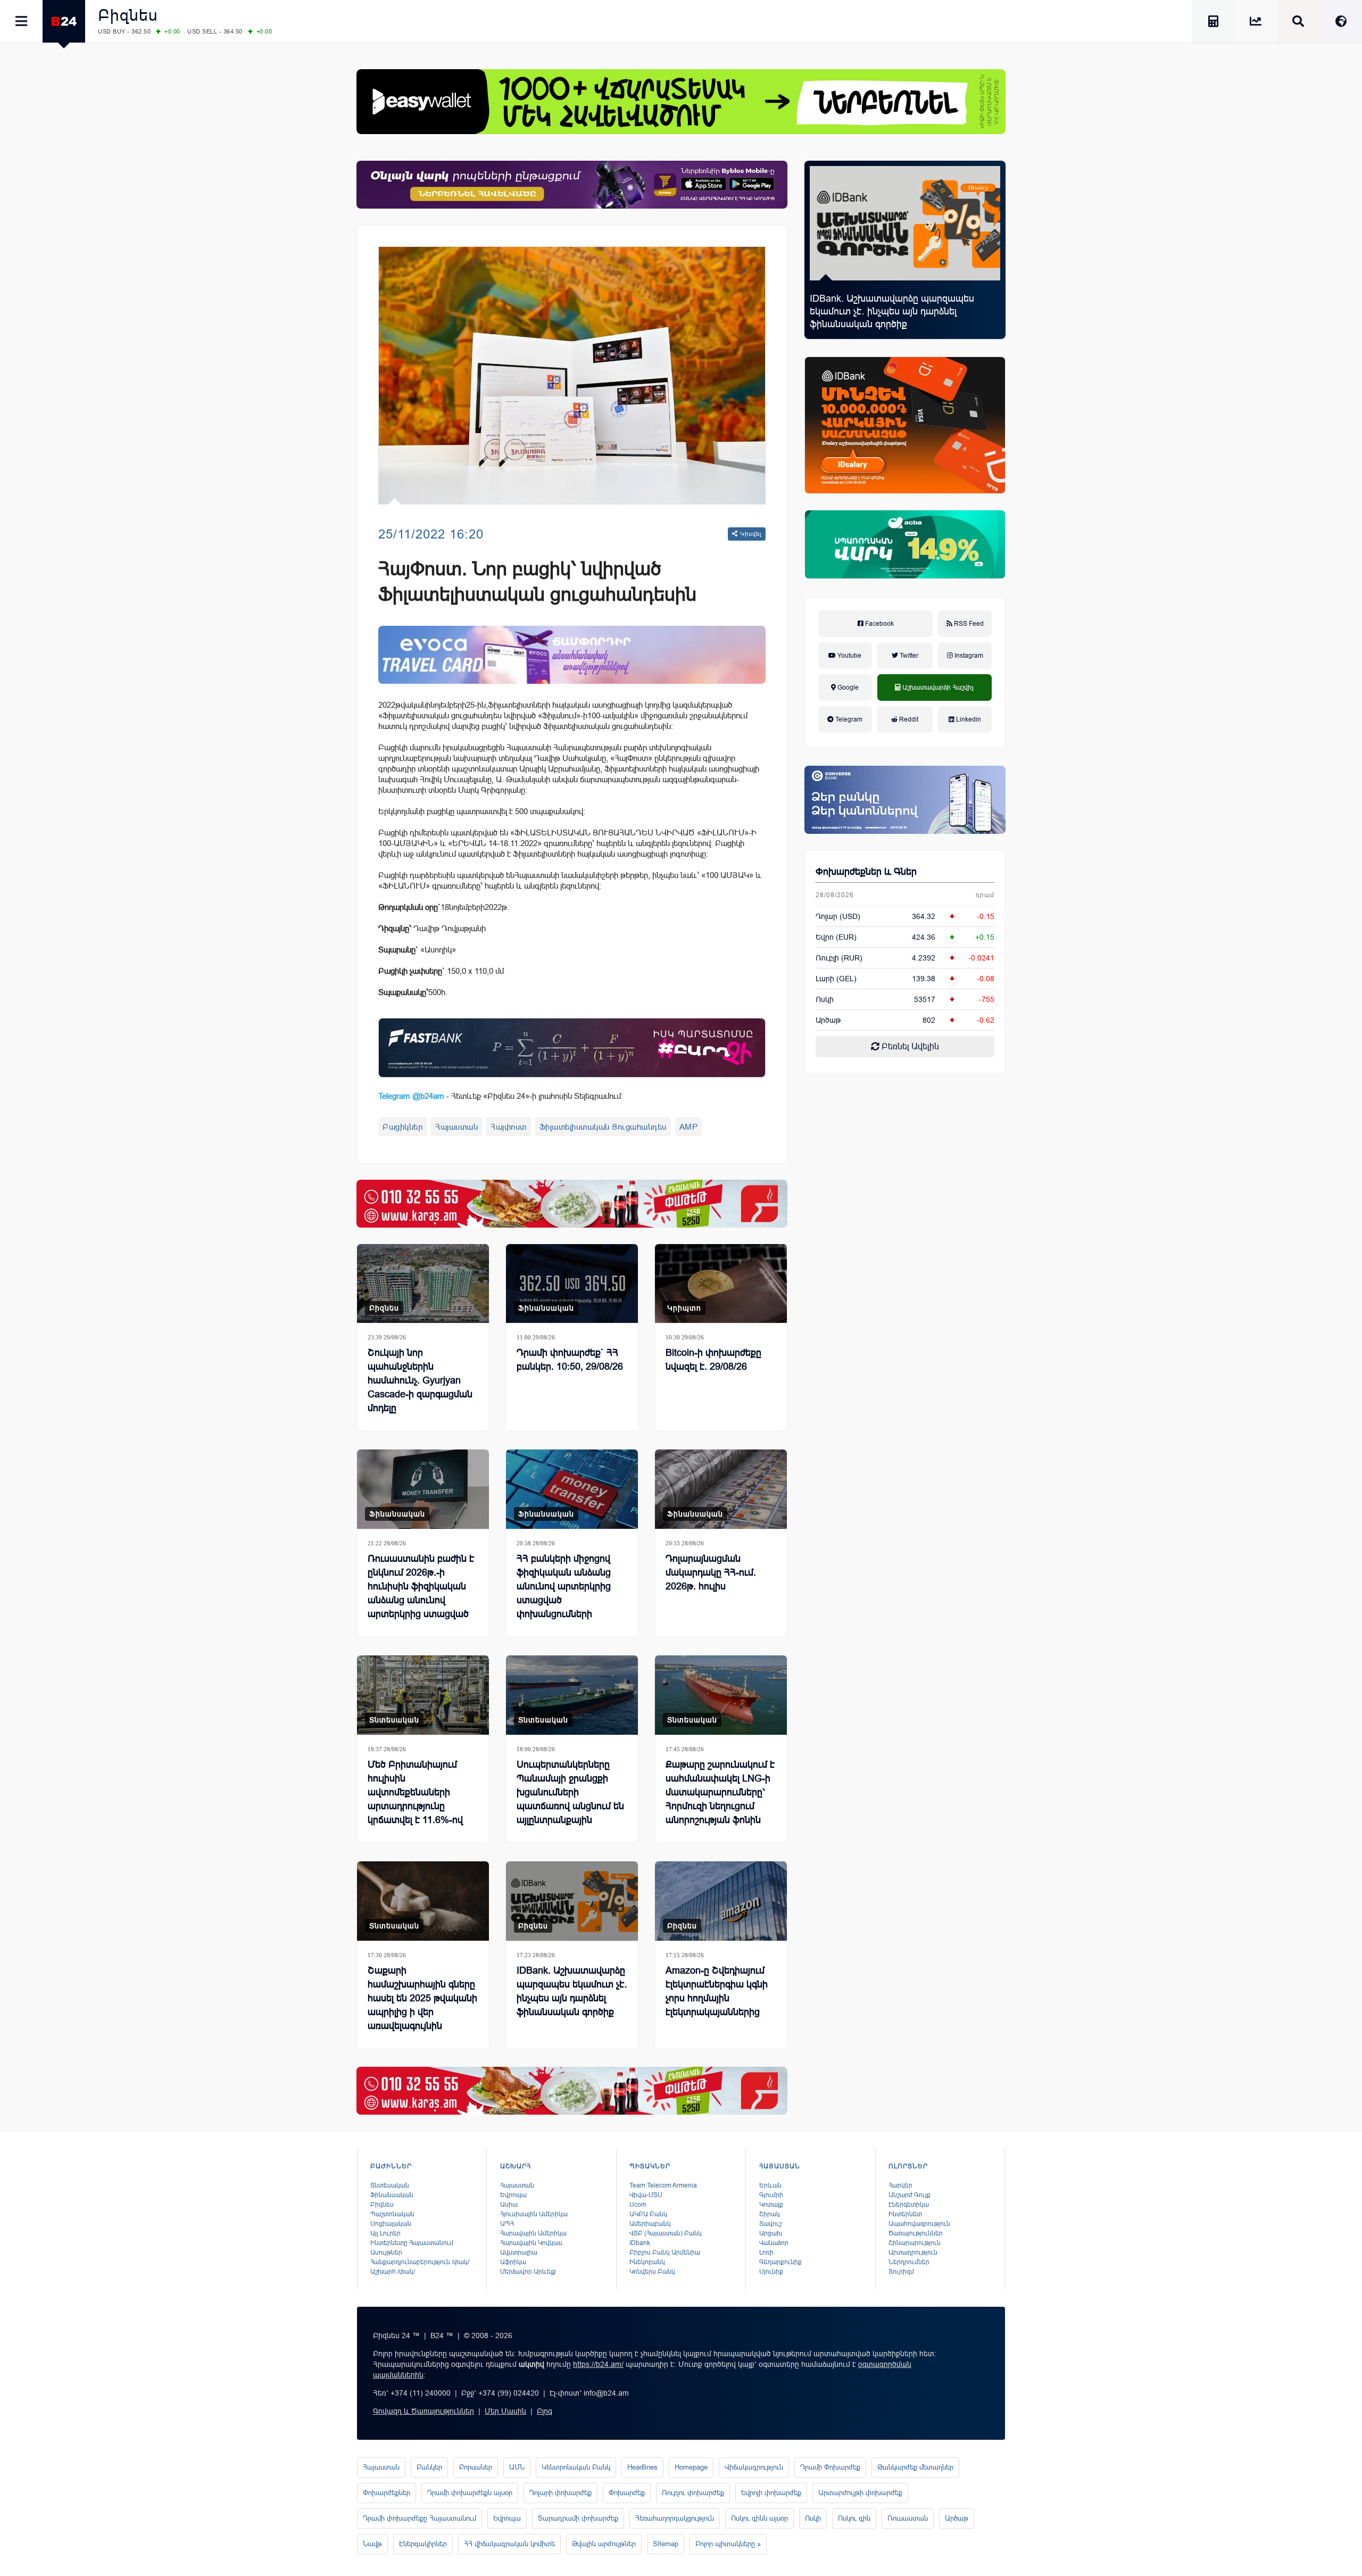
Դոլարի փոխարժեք (560, 2493)
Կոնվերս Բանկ (652, 2272)
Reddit (908, 719)
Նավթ (372, 2544)
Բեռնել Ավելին (909, 1046)
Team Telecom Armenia (663, 2185)
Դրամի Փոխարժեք (830, 2467)
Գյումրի (771, 2195)
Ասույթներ (386, 2252)
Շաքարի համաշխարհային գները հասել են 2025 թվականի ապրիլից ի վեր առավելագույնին (422, 1998)
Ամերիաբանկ (650, 2224)
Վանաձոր (774, 2243)
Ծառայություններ (916, 2233)
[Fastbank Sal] (572, 1047)
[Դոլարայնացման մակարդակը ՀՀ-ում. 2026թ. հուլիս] (721, 1489)
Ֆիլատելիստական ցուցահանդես (603, 1127)
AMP (689, 1127)
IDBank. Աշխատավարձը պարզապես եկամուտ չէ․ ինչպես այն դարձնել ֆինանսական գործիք (892, 311)
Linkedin (968, 719)
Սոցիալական (391, 2224)
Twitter (908, 656)
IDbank (640, 2243)
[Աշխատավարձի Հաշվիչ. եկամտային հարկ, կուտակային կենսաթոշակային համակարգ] (1213, 23)
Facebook (879, 624)
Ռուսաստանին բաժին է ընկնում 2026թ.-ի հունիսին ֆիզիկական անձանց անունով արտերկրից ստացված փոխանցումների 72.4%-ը (422, 1600)
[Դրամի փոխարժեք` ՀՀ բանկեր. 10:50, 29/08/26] (572, 1284)
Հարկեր (900, 2185)
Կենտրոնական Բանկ (576, 2467)
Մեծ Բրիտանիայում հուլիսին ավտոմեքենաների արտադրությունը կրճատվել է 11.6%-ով (415, 1792)
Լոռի (766, 2252)
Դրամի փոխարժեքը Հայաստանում (420, 2518)
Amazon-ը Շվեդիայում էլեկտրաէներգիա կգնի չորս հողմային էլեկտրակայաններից (717, 1991)
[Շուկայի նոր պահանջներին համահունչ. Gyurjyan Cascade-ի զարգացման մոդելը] (423, 1284)
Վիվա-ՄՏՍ (646, 2195)
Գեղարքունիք (780, 2262)
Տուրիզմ (901, 2272)
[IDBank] (905, 425)
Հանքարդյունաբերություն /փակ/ (420, 2262)
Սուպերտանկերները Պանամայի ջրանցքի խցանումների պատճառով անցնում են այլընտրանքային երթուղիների (570, 1799)
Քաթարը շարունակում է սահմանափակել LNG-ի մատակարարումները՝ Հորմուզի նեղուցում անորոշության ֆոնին (720, 1792)
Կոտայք (771, 2205)
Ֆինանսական (546, 1308)
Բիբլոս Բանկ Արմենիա (665, 2252)
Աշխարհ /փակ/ (393, 2272)
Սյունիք (771, 2272)
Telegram (848, 719)
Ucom (638, 2205)
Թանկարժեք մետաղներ (915, 2467)
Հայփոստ (509, 1127)
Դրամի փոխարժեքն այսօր (470, 2493)
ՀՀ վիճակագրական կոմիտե (509, 2544)
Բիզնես (128, 15)
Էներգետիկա (909, 2205)
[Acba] (905, 544)
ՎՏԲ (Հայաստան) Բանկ (666, 2233)
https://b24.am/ (598, 2364)
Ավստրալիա (519, 2252)
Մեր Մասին (505, 2411)
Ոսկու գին (854, 2518)
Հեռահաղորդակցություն (675, 2518)
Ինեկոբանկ (647, 2262)
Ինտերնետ (905, 2214)
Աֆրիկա (513, 2262)
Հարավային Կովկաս (531, 2243)
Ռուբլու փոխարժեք (693, 2493)
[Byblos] (572, 185)
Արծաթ (957, 2518)
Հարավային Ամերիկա (533, 2233)
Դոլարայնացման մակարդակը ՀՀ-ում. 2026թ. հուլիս (711, 1572)
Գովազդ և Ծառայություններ (423, 2411)
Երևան (770, 2185)
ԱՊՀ (507, 2224)
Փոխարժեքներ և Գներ (866, 872)
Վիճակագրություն (754, 2467)
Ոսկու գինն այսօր (759, 2518)
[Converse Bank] (905, 800)
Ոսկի (825, 999)
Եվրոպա (513, 2195)
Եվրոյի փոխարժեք (771, 2493)
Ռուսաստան (908, 2518)
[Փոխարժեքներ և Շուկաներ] (1256, 23)
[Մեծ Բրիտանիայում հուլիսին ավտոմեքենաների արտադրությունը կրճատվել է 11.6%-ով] (423, 1695)
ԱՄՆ (517, 2467)
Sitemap (666, 2544)
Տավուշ (770, 2224)
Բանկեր (429, 2467)
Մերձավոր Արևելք (528, 2272)
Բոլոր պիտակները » (728, 2544)
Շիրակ (770, 2214)
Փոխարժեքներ (387, 2493)
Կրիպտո (684, 1308)
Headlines (642, 2467)
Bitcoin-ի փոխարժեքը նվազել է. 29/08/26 (713, 1360)
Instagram (968, 656)
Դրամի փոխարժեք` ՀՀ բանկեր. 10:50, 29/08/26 (570, 1360)
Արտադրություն (913, 2252)
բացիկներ (402, 1127)
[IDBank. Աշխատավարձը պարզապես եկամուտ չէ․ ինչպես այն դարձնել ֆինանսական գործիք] (905, 223)
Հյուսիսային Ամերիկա (534, 2214)
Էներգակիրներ (423, 2544)
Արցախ (771, 2233)
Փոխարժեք (627, 2493)
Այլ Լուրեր (385, 2233)
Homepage (691, 2467)
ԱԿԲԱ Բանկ (648, 2214)
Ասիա (509, 2205)
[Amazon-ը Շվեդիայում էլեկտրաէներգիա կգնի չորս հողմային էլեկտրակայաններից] (721, 1901)
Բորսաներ (476, 2467)
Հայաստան (456, 1127)
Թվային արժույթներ (604, 2544)
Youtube (849, 656)
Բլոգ (545, 2411)
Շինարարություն (915, 2243)
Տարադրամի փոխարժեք (578, 2518)
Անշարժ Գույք (910, 2195)
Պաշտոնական (392, 2214)
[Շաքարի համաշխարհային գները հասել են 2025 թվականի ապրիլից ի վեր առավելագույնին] (423, 1901)
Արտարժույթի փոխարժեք (860, 2493)
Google (847, 688)
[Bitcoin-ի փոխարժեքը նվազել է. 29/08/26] (721, 1284)
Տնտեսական (394, 1720)
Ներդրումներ (909, 2262)
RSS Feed (968, 624)
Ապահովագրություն (919, 2224)
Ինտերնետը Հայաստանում (412, 2243)
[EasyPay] (681, 102)
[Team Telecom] (572, 655)
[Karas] (572, 1204)
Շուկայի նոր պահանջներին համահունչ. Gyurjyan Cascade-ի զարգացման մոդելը (420, 1380)
